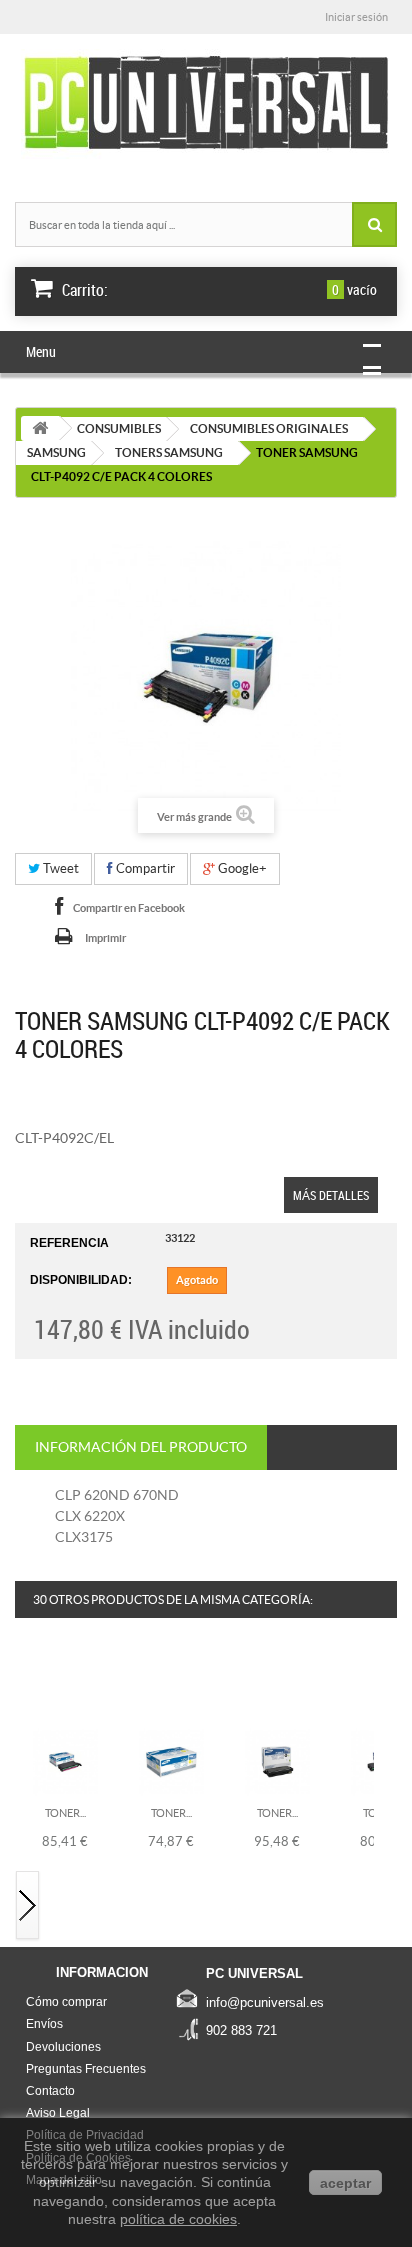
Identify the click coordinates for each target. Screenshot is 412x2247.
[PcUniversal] (206, 104)
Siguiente (28, 1906)
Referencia (69, 1243)
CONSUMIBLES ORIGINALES (269, 428)
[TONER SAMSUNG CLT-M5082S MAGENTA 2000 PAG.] (65, 1761)
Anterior (28, 1685)
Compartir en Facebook (129, 908)
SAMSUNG (56, 452)
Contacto (50, 2091)
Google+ (241, 868)
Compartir (144, 868)
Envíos (44, 2024)
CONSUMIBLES (119, 428)
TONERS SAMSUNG (169, 452)
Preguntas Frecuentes (86, 2069)
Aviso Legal (58, 2113)
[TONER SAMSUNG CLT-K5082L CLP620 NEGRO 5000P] (277, 1761)
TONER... (65, 1813)
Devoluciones (63, 2047)
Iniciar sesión (356, 17)
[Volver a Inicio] (40, 428)
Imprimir (105, 938)
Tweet (59, 868)
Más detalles (331, 1195)
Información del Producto (141, 1447)
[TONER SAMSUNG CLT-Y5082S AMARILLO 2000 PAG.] (171, 1761)
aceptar (345, 2183)
